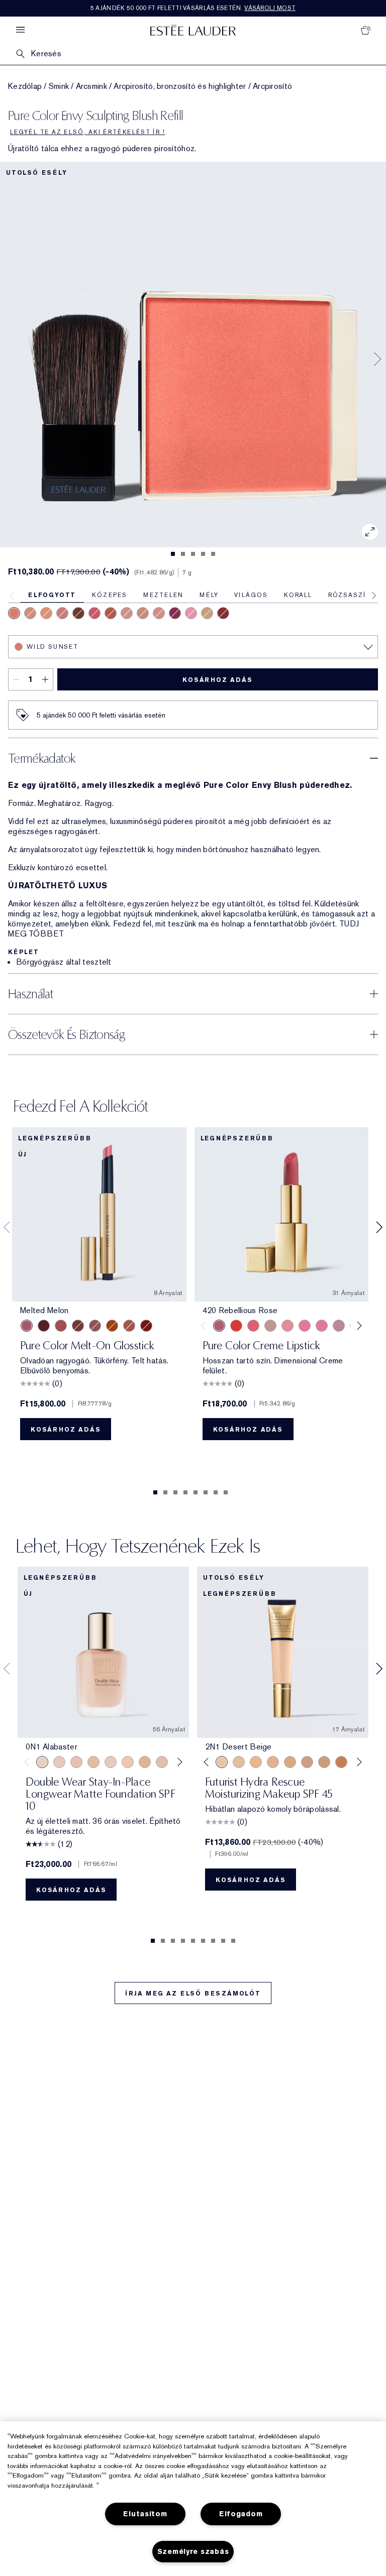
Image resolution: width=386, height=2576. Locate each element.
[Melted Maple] (78, 1326)
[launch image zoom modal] (370, 532)
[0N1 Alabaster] (42, 1762)
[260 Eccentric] (287, 1326)
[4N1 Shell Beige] (324, 1762)
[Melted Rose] (61, 1326)
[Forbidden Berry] (94, 613)
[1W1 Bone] (145, 1762)
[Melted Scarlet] (44, 1326)
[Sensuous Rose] (30, 613)
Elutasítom (145, 2514)
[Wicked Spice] (111, 613)
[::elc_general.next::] (358, 1325)
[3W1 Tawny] (290, 1762)
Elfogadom (241, 2514)
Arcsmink (91, 86)
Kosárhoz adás (217, 680)
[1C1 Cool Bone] (111, 1762)
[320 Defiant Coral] (253, 1326)
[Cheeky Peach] (223, 613)
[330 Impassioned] (236, 1326)
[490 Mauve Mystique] (159, 613)
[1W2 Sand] (239, 1762)
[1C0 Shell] (59, 1762)
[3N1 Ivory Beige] (273, 1762)
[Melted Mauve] (95, 1326)
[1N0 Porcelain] (76, 1762)
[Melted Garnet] (146, 1326)
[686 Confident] (305, 1326)
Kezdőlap (25, 86)
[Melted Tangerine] (112, 1326)
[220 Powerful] (322, 1326)
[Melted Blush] (129, 1326)
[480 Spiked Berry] (175, 613)
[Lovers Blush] (207, 613)
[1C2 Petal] (162, 1762)
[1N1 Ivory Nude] (128, 1762)
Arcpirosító (272, 86)
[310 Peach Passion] (46, 613)
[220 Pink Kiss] (62, 613)
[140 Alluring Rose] (143, 613)
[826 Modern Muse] (270, 1326)
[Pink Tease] (191, 613)
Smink (59, 86)
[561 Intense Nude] (339, 1326)
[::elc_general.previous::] (205, 1325)
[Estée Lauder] (193, 30)
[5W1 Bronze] (341, 1762)
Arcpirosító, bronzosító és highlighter (180, 86)
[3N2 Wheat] (307, 1762)
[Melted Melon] (27, 1326)
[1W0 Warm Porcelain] (93, 1762)
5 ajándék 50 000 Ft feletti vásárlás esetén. (193, 8)
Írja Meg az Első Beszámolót (193, 1994)
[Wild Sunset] (14, 613)
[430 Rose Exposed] (78, 613)
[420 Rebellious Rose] (127, 613)
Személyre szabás (193, 2552)
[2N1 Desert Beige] (222, 1762)
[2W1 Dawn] (256, 1762)
